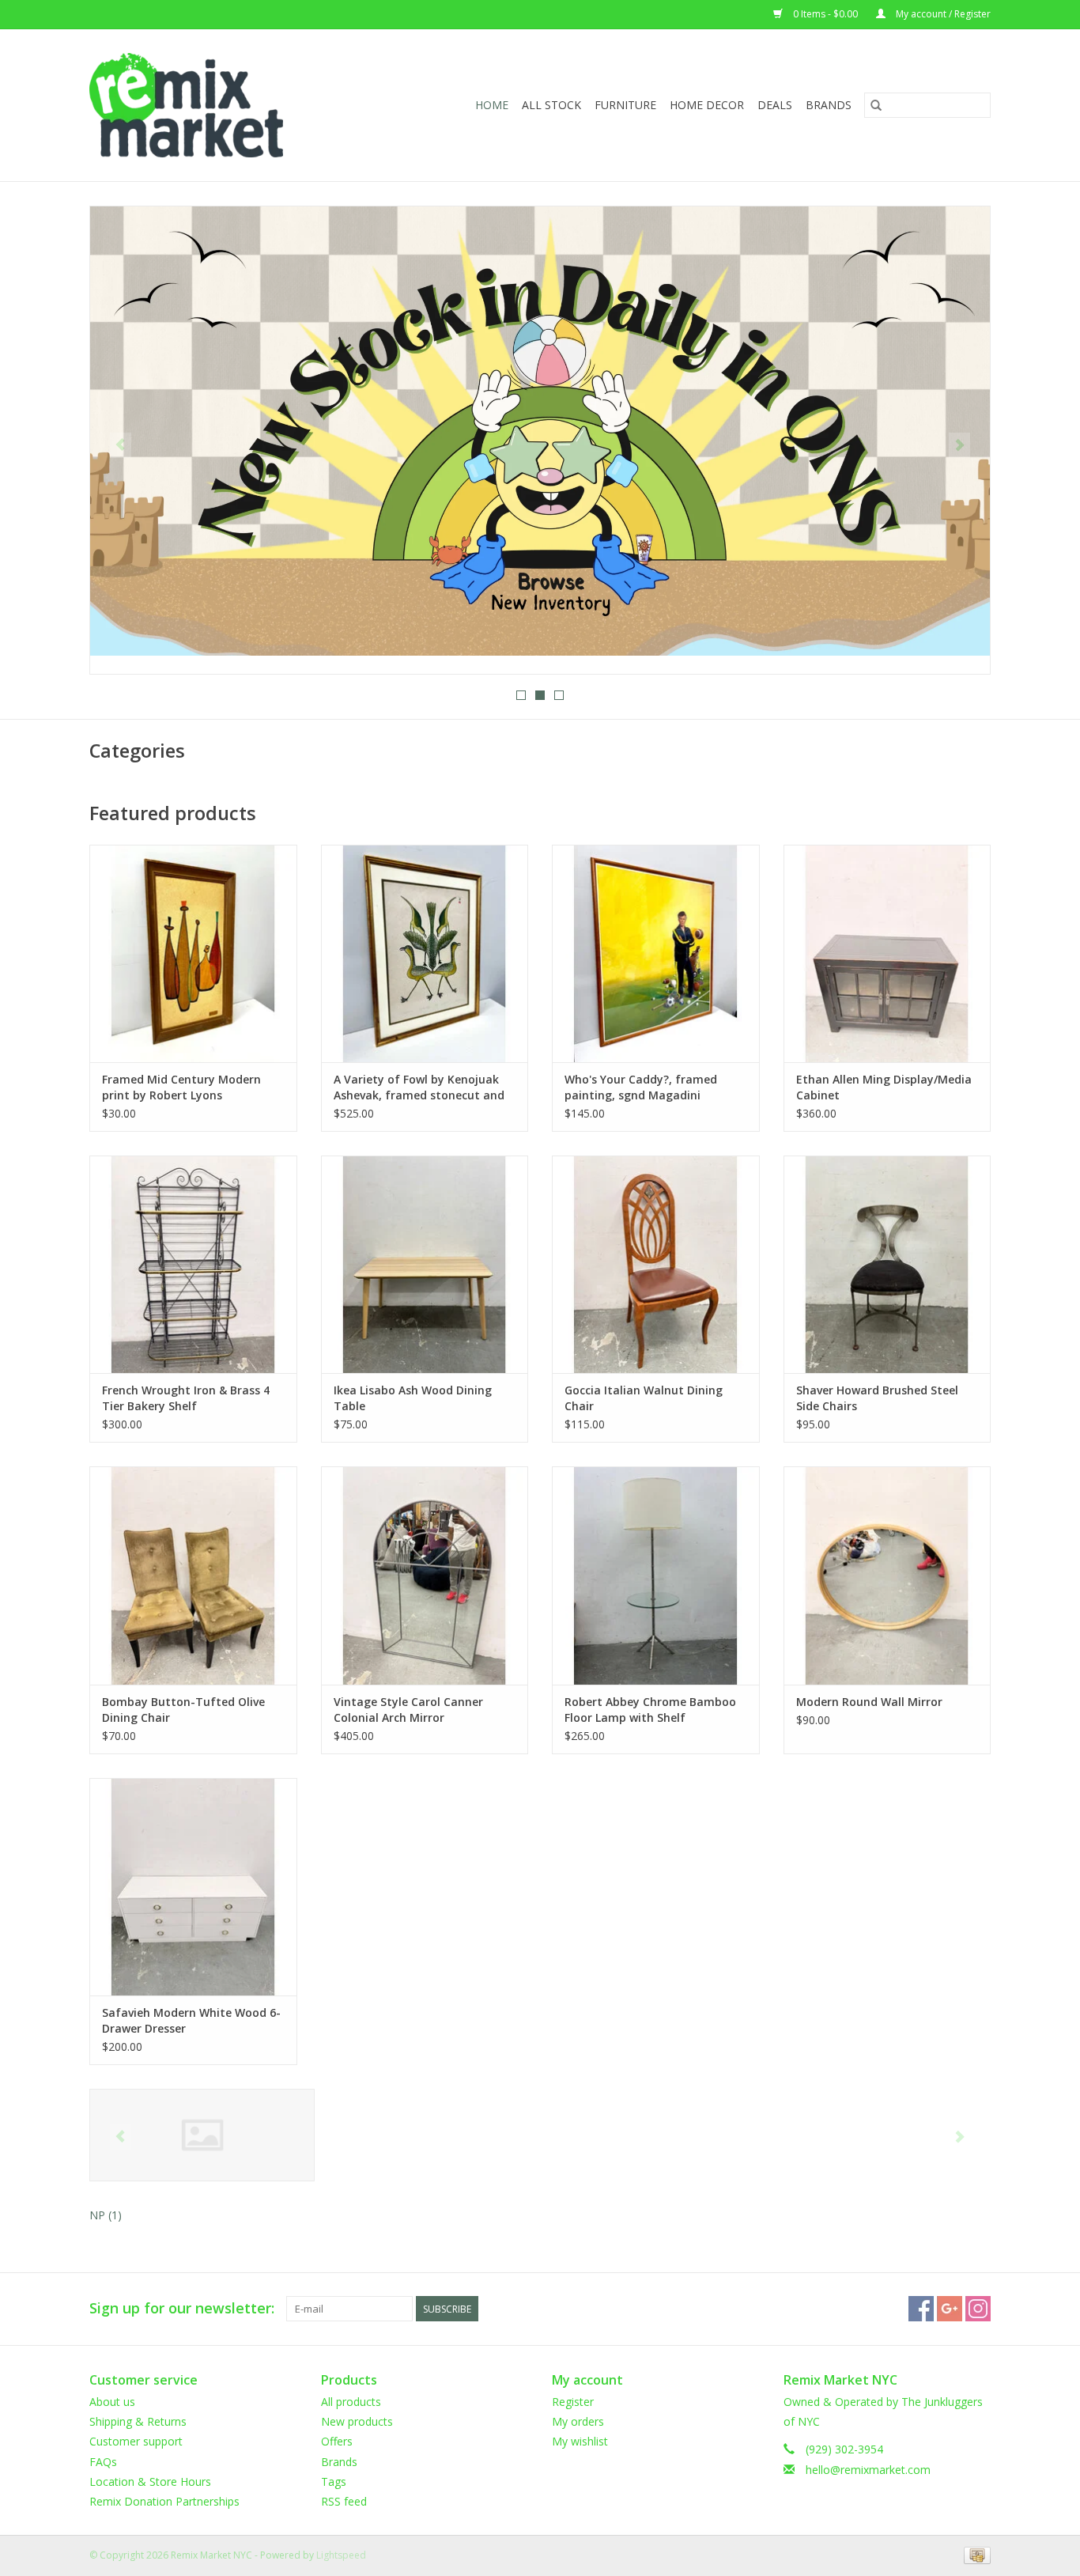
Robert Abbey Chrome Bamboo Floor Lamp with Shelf (650, 1710)
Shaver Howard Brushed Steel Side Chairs (877, 1398)
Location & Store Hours (150, 2481)
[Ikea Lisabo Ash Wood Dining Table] (425, 1264)
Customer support (136, 2441)
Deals (775, 105)
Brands (829, 105)
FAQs (103, 2462)
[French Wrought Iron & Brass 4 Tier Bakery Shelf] (193, 1264)
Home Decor (707, 105)
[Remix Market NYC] (211, 105)
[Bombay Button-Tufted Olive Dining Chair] (193, 1575)
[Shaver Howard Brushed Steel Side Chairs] (887, 1264)
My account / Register (942, 14)
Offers (337, 2441)
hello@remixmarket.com (868, 2470)
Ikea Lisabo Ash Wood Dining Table (413, 1398)
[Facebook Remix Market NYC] (921, 2309)
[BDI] (202, 2135)
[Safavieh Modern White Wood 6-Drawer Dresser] (193, 1887)
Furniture (625, 105)
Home (492, 105)
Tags (334, 2481)
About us (112, 2402)
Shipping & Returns (138, 2421)
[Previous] (121, 445)
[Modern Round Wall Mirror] (887, 1575)
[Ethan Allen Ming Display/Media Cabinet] (887, 953)
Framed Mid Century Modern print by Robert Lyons (181, 1087)
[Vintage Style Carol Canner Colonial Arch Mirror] (425, 1575)
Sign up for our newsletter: (182, 2308)
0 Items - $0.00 (825, 14)
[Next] (959, 445)
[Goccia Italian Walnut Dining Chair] (656, 1264)
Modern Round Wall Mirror (869, 1702)
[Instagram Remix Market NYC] (978, 2309)
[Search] (876, 105)
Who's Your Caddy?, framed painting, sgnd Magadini (641, 1087)
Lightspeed (341, 2555)
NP (106, 2215)
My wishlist (580, 2441)
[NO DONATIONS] (540, 431)
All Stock (551, 105)
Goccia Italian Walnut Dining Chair (644, 1398)
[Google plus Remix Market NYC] (950, 2309)
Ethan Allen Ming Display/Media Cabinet (884, 1087)
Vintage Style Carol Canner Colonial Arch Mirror (408, 1710)
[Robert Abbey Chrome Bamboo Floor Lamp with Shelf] (656, 1575)
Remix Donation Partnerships (164, 2501)
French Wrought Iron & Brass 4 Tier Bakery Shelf (186, 1398)
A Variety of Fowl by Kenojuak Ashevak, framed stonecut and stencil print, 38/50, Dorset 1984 (421, 1088)
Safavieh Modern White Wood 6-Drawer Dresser (191, 2020)
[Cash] (974, 2554)
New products (357, 2421)
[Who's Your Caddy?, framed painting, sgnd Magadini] (656, 953)
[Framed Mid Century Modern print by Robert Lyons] (193, 953)
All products (351, 2402)
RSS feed (344, 2501)
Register (573, 2402)
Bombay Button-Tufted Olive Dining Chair (183, 1710)
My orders (578, 2421)
